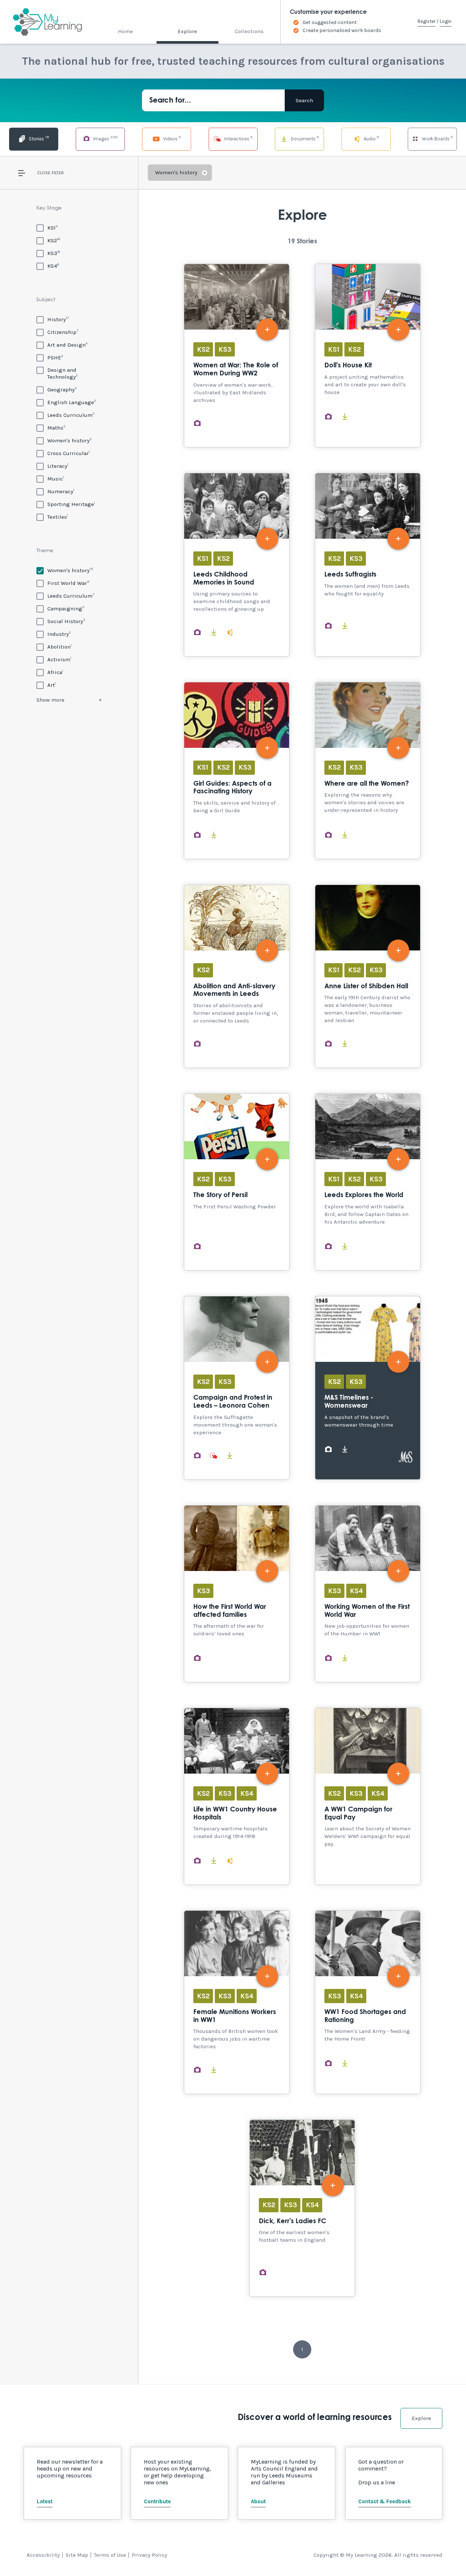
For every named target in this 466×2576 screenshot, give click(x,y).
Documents (304, 138)
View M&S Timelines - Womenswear (368, 1388)
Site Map (77, 2555)
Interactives (238, 138)
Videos (171, 138)
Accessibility (43, 2555)
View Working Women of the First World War (368, 1594)
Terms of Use (110, 2555)
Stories (38, 138)
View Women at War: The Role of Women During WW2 (237, 356)
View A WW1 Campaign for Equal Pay (368, 1796)
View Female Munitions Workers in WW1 (237, 2002)
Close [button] (44, 173)
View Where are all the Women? (368, 771)
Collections (249, 31)
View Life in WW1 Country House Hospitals (237, 1796)
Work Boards (437, 138)
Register (426, 21)
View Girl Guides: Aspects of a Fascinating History (237, 771)
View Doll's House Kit (368, 356)
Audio (371, 138)
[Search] (304, 100)
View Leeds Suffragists (368, 565)
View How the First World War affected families (237, 1594)
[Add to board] (267, 330)
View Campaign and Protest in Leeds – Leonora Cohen (237, 1388)
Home (125, 31)
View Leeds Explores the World (368, 1182)
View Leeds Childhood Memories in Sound (237, 565)
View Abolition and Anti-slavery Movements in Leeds (237, 976)
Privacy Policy (149, 2555)
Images (105, 138)
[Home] (41, 22)
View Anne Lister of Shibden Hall (368, 976)
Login (446, 21)
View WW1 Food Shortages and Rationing (368, 2002)
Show (50, 700)
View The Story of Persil (237, 1182)
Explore (187, 31)
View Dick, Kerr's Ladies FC (302, 2208)
